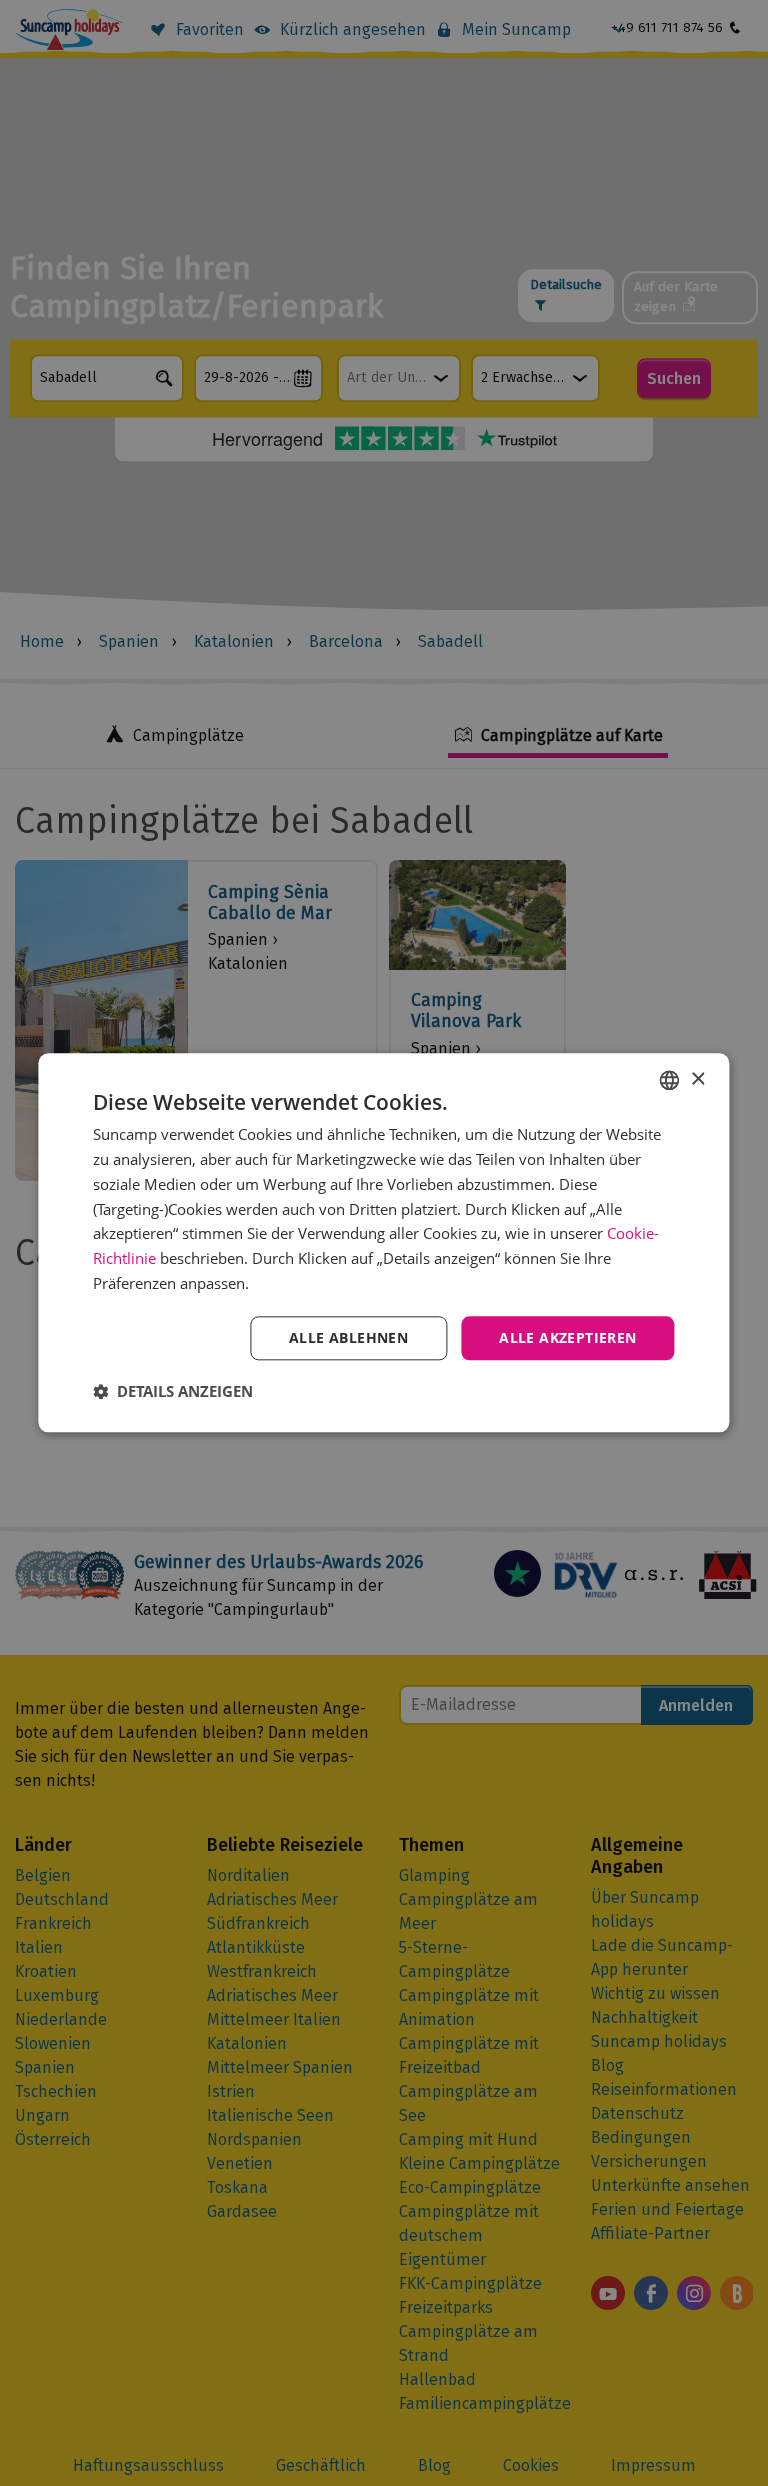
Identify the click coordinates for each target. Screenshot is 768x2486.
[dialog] (383, 1242)
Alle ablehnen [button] (348, 1337)
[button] (173, 1392)
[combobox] (670, 1080)
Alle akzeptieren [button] (567, 1337)
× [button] (697, 1079)
